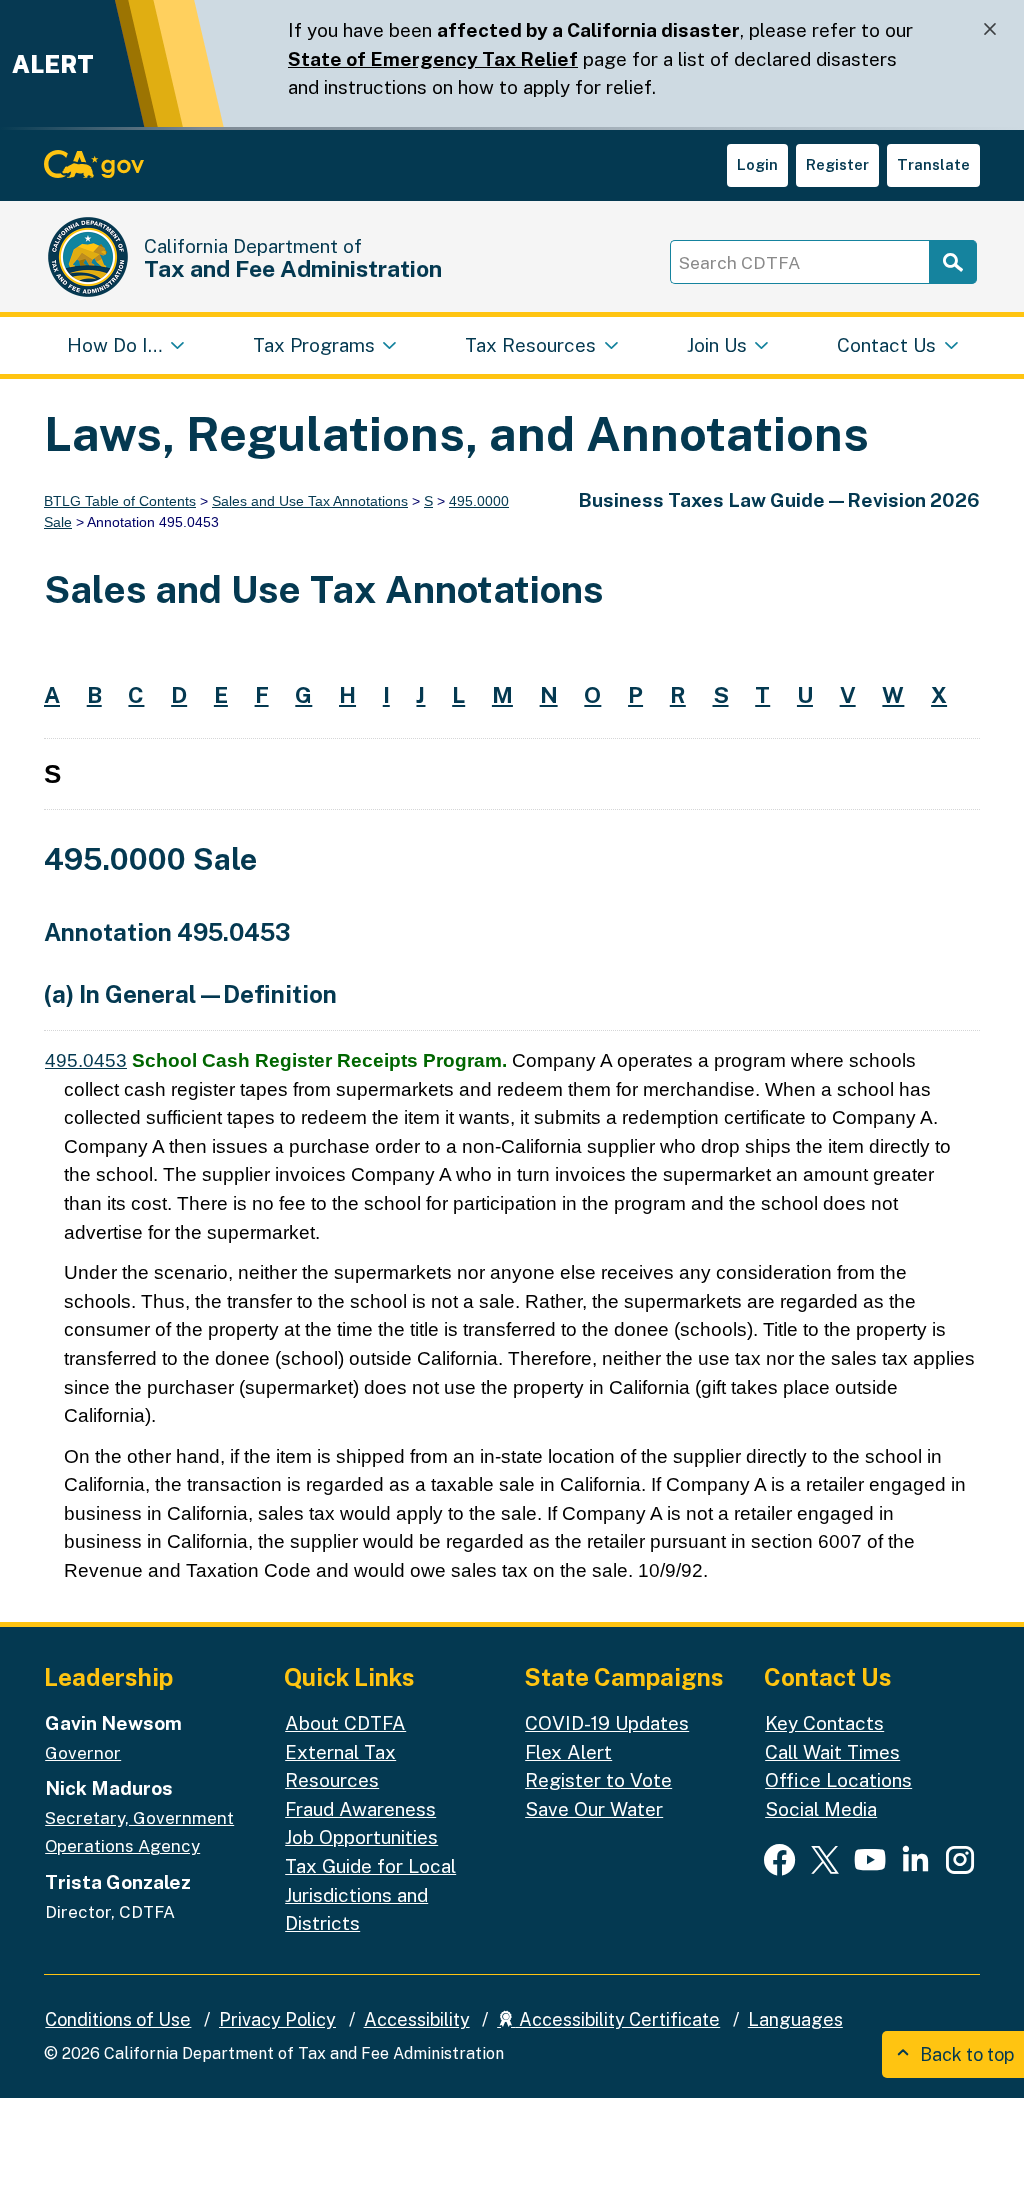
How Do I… (114, 345)
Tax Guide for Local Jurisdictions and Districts (370, 1894)
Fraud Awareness (360, 1809)
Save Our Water (594, 1809)
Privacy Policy (277, 2019)
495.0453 (86, 1060)
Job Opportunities (361, 1837)
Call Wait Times (832, 1752)
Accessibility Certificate (617, 2019)
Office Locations (838, 1780)
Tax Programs (314, 345)
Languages (795, 2019)
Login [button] (757, 164)
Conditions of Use (118, 2019)
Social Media (821, 1809)
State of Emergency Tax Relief (433, 59)
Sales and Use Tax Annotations (310, 501)
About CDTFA (345, 1723)
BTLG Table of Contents (120, 501)
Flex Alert (568, 1752)
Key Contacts (824, 1723)
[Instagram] (960, 1859)
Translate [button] (933, 164)
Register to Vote (598, 1780)
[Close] (990, 29)
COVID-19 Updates (607, 1723)
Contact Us (886, 345)
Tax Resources (530, 345)
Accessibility (417, 2019)
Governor (83, 1753)
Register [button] (837, 164)
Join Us (717, 345)
